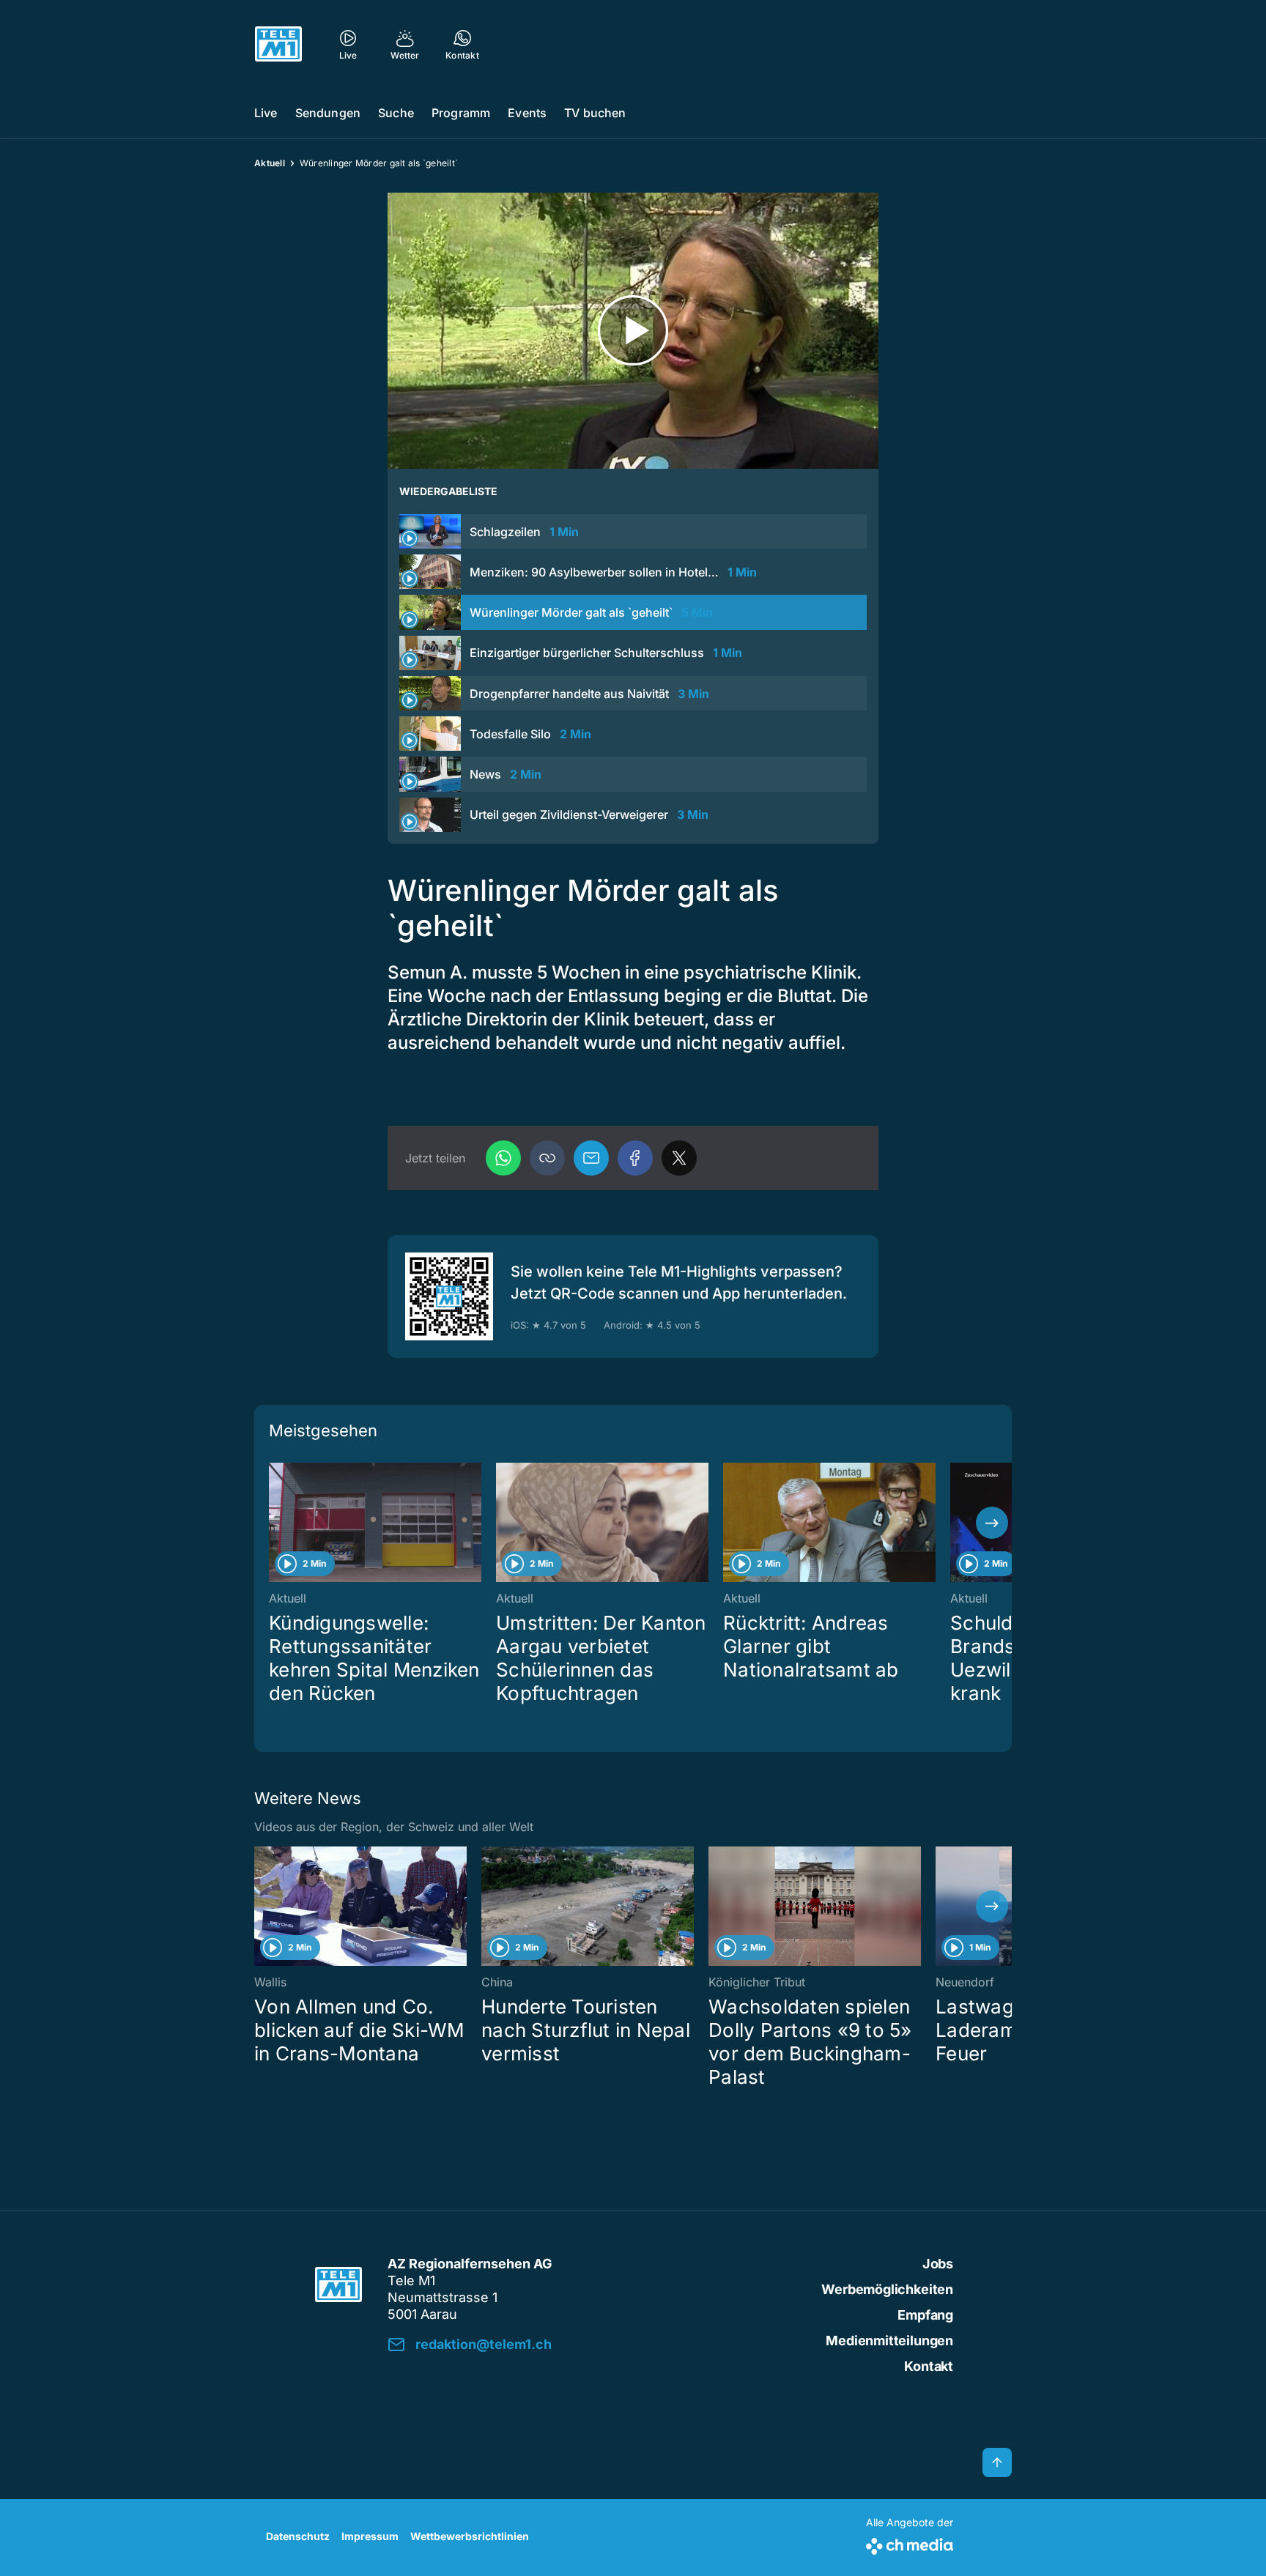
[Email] (591, 1158)
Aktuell (270, 163)
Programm (461, 113)
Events (527, 113)
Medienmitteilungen (889, 2341)
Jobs (938, 2264)
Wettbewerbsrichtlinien (470, 2536)
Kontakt (929, 2366)
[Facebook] (635, 1158)
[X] (679, 1158)
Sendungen (328, 113)
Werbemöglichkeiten (887, 2289)
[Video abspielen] (633, 331)
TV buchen (595, 113)
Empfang (925, 2315)
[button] (547, 1158)
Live (266, 113)
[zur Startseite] (278, 44)
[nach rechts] (992, 1523)
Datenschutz (298, 2536)
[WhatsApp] (503, 1158)
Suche (396, 113)
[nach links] (274, 1523)
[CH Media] (910, 2543)
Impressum (370, 2536)
